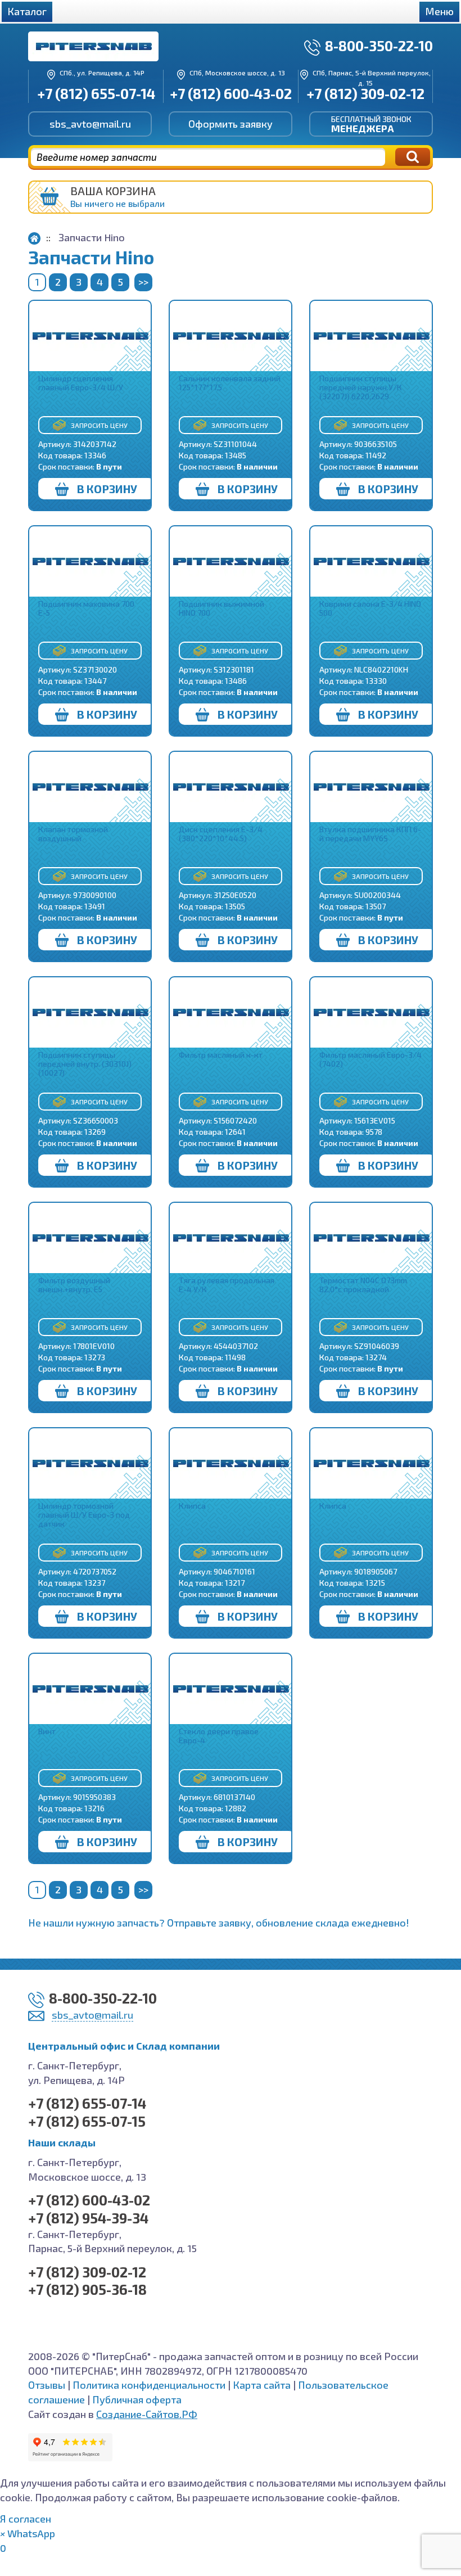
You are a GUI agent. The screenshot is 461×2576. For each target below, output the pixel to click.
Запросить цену (99, 425)
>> (143, 282)
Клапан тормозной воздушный (73, 834)
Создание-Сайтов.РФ (147, 2414)
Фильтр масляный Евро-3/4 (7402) (370, 1059)
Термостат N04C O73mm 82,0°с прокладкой (363, 1285)
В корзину (107, 489)
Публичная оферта (137, 2399)
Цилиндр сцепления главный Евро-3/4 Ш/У (81, 383)
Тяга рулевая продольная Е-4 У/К (227, 1285)
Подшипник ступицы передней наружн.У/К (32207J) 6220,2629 (361, 387)
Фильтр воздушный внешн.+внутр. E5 (74, 1285)
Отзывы (47, 2385)
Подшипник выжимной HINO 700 (222, 608)
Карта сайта (262, 2385)
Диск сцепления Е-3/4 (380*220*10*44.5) (221, 834)
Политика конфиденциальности (149, 2385)
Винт (47, 1731)
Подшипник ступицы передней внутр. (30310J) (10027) (85, 1064)
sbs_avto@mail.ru (90, 124)
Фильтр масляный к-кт (221, 1055)
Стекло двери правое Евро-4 (219, 1736)
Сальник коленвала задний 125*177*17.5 (230, 383)
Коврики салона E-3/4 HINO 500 (370, 608)
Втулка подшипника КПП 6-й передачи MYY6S (370, 834)
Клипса (192, 1506)
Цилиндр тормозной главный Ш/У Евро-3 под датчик (84, 1515)
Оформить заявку (231, 124)
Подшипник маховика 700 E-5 (86, 608)
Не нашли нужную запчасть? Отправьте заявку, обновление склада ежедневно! (219, 1923)
